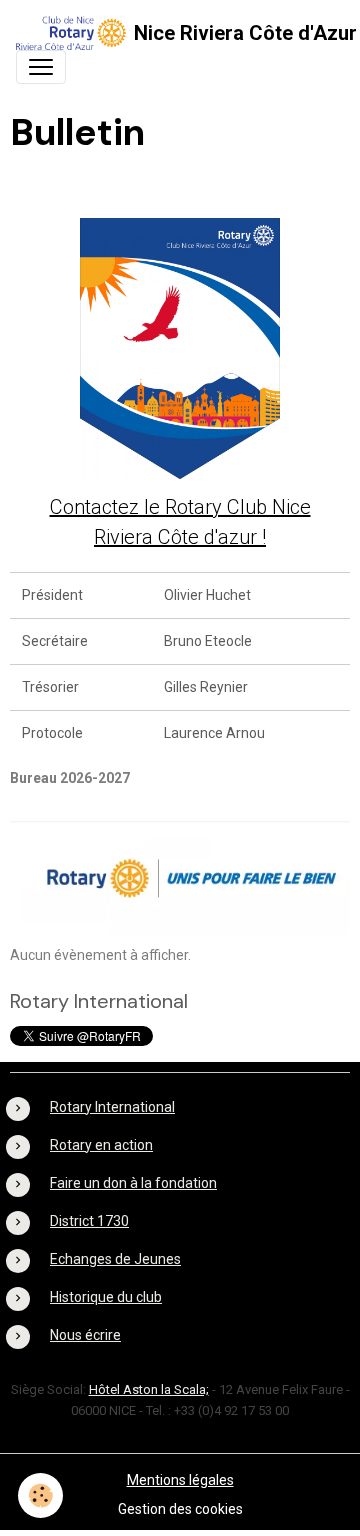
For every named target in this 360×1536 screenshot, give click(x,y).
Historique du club (106, 1297)
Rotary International (112, 1107)
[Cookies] (40, 1495)
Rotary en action (101, 1145)
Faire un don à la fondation (133, 1183)
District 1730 (89, 1221)
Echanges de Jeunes (115, 1259)
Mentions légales (180, 1480)
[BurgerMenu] (41, 67)
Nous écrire (85, 1335)
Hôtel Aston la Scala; (149, 1389)
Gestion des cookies (180, 1509)
